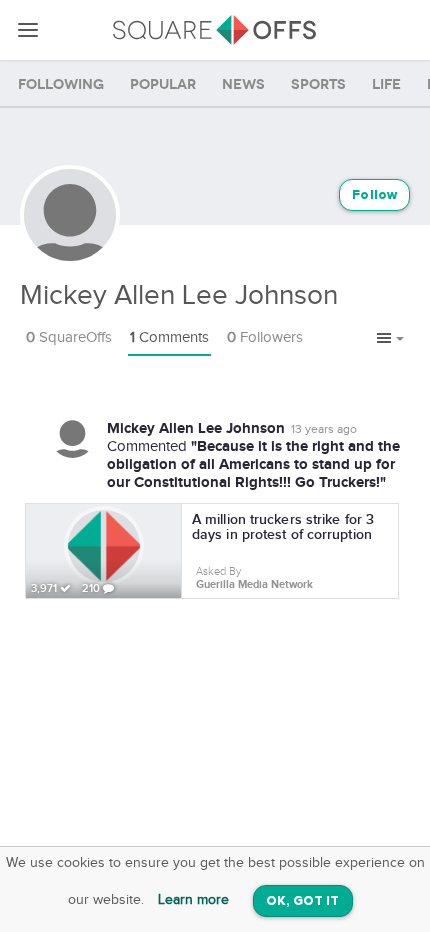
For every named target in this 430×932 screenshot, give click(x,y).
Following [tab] (61, 84)
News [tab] (243, 84)
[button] (390, 339)
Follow (374, 195)
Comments (169, 337)
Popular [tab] (163, 84)
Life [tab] (386, 84)
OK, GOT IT (303, 901)
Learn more (193, 900)
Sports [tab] (318, 84)
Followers (265, 337)
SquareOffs (69, 337)
